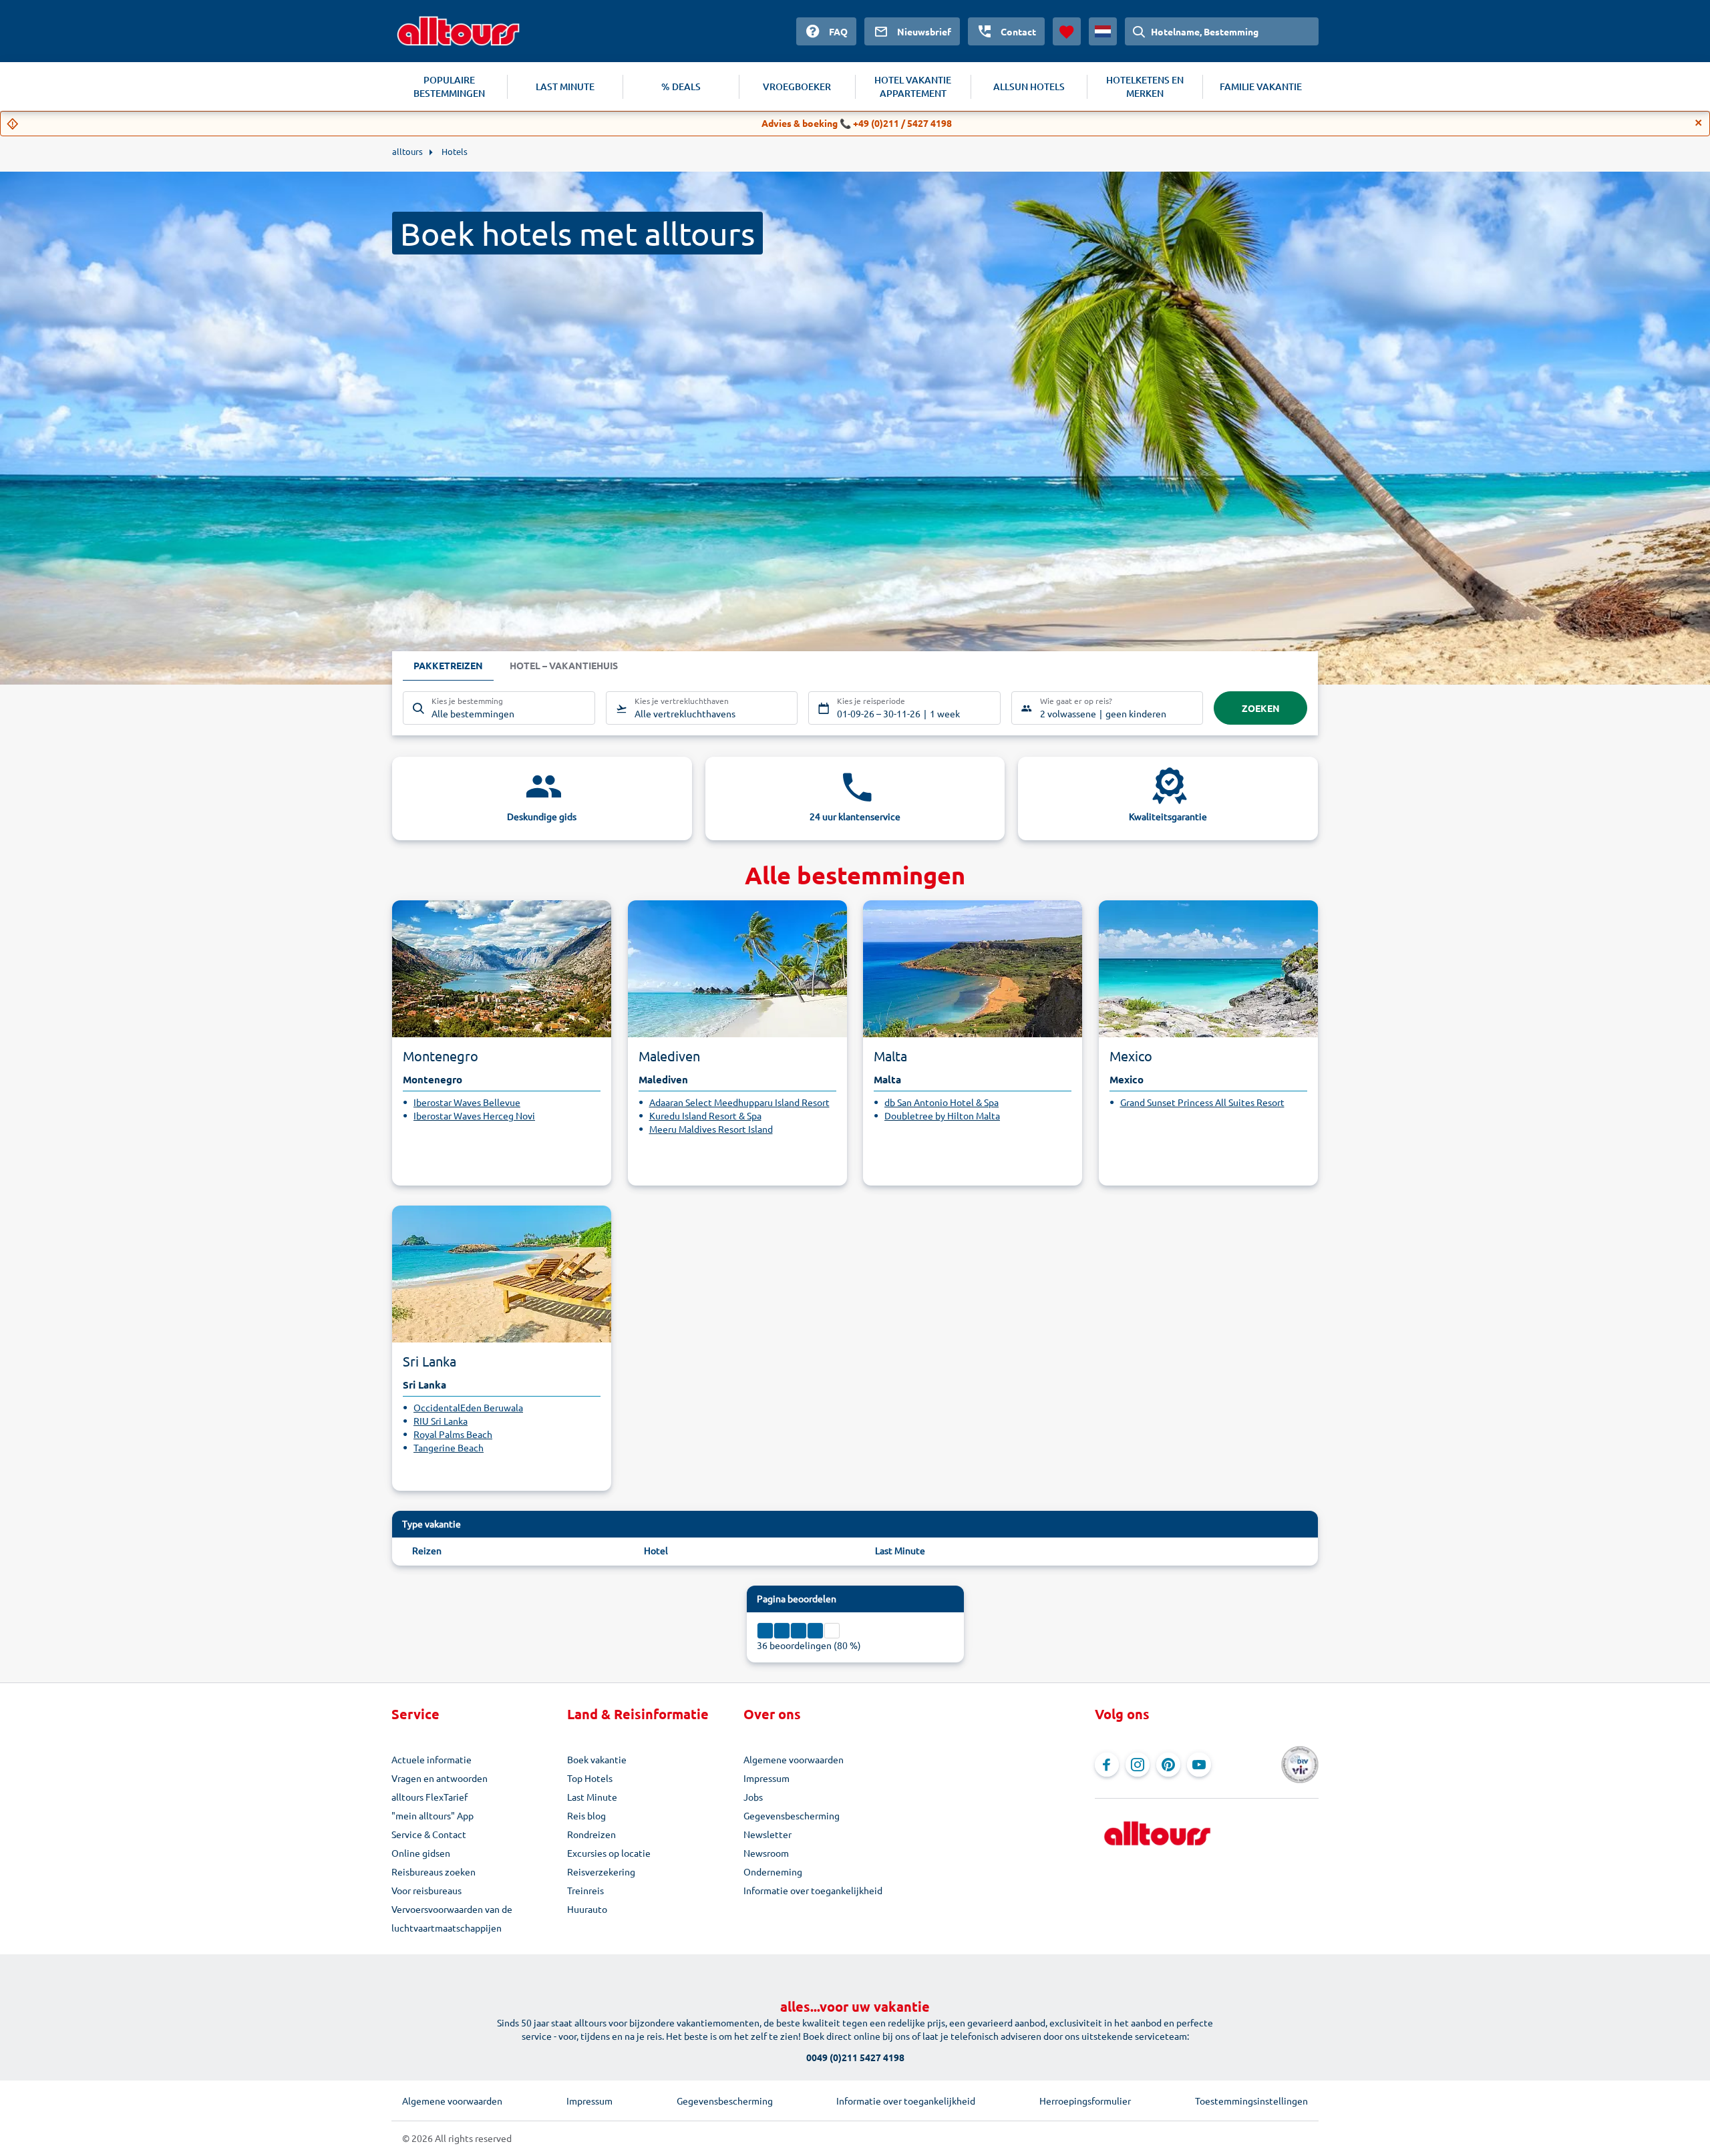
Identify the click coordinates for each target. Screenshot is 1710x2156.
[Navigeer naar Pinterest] (1168, 1765)
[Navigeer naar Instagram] (1138, 1765)
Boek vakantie (597, 1759)
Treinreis (585, 1890)
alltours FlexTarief (430, 1797)
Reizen (427, 1550)
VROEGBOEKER (797, 86)
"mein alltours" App (433, 1815)
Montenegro (441, 1056)
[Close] (1699, 123)
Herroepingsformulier (1085, 2101)
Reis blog (586, 1815)
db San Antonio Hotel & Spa (942, 1102)
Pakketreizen (448, 665)
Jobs (753, 1797)
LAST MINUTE (565, 86)
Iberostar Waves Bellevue (467, 1102)
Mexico (1131, 1056)
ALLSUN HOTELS (1029, 86)
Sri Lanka (430, 1361)
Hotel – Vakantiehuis (564, 665)
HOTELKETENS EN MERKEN (1145, 86)
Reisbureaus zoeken (434, 1871)
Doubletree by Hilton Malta (942, 1115)
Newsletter (767, 1834)
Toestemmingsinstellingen (1251, 2101)
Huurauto (587, 1909)
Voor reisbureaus (426, 1890)
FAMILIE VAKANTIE (1261, 86)
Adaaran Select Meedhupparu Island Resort (739, 1102)
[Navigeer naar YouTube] (1199, 1765)
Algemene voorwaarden (794, 1759)
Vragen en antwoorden (440, 1778)
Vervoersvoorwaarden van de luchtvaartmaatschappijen (452, 1918)
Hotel (656, 1550)
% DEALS (681, 86)
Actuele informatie (432, 1759)
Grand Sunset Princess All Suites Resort (1202, 1102)
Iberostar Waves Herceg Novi (474, 1115)
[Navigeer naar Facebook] (1107, 1765)
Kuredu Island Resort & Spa (705, 1115)
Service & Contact (429, 1834)
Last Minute (900, 1550)
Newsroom (766, 1853)
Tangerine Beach (449, 1447)
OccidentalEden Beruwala (468, 1407)
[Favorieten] (1067, 31)
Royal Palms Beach (453, 1434)
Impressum (766, 1778)
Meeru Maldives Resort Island (711, 1129)
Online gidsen (421, 1853)
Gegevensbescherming (792, 1815)
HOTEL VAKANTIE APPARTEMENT (913, 86)
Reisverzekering (601, 1871)
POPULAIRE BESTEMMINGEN (449, 86)
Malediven (669, 1056)
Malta (890, 1056)
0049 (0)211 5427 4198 (855, 2057)
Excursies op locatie (609, 1853)
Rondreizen (591, 1834)
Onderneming (773, 1871)
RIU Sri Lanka (441, 1421)
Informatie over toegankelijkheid (813, 1890)
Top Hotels (590, 1778)
